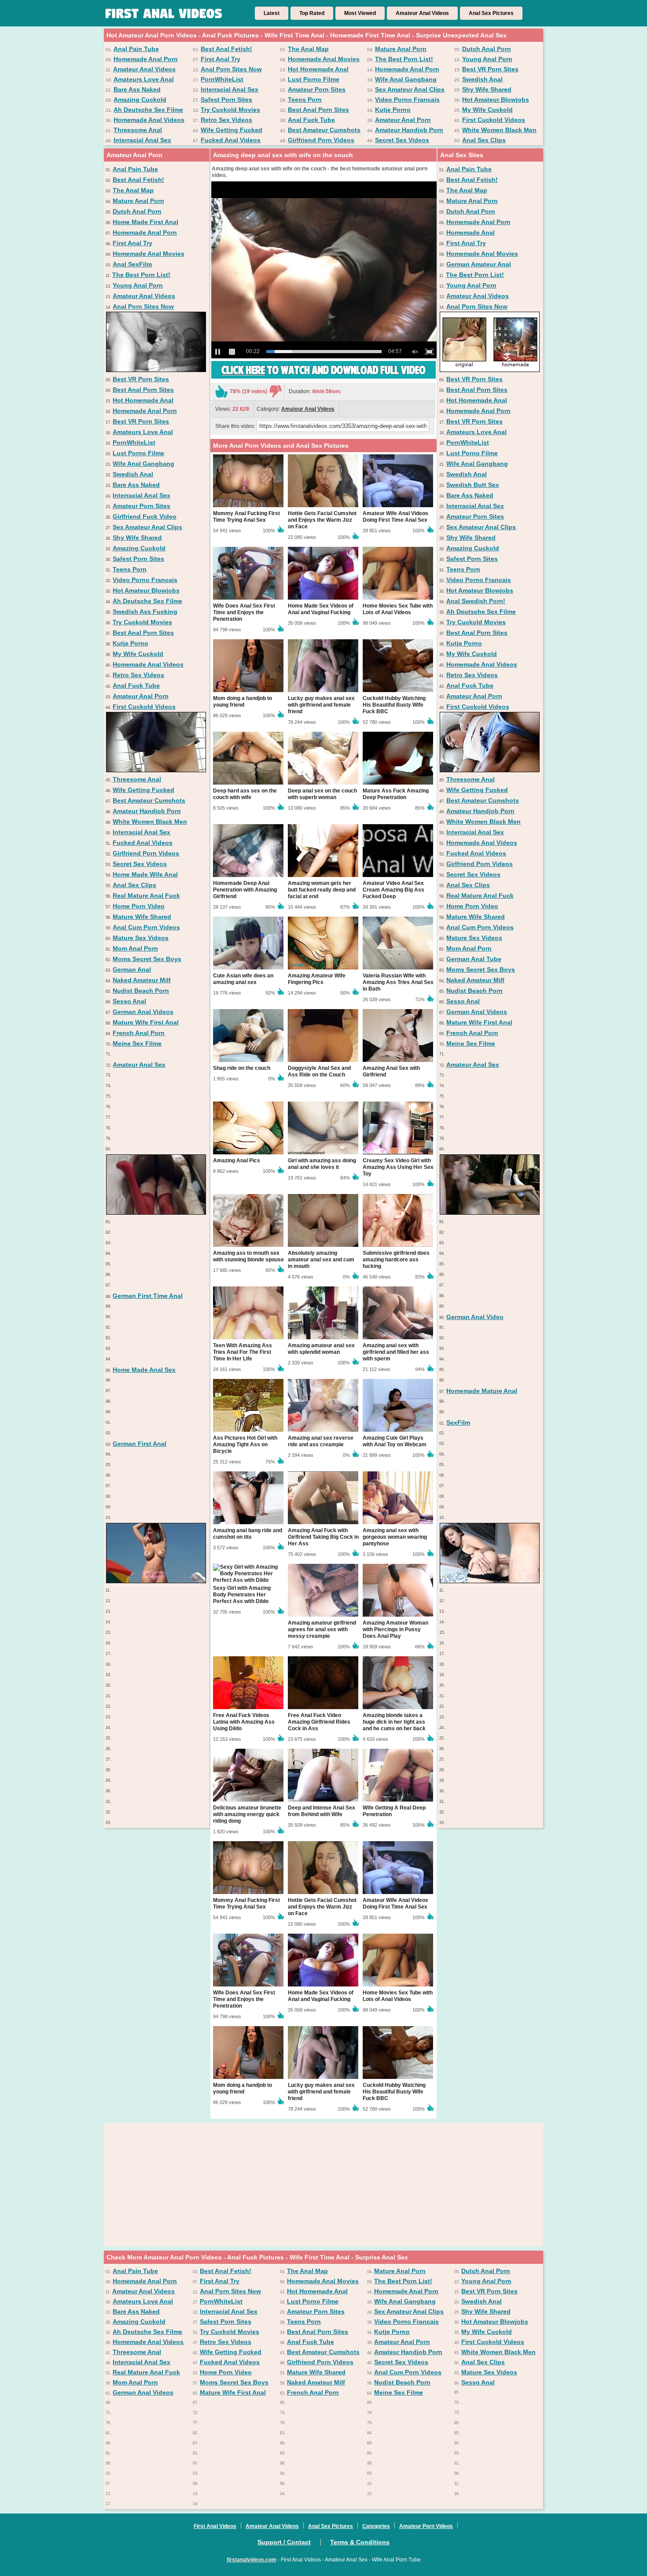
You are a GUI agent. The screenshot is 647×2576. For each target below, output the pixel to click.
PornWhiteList (222, 79)
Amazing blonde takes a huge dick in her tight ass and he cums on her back (394, 1722)
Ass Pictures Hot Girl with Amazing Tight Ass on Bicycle (245, 1445)
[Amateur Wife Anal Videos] (490, 770)
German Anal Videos (143, 1012)
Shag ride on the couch (242, 1068)
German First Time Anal (148, 1296)
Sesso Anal (129, 1001)
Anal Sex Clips (484, 140)
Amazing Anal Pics (237, 1161)
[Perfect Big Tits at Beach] (156, 1581)
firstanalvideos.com (252, 2560)
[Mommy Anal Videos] (490, 370)
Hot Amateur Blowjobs (496, 100)
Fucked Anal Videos (231, 140)
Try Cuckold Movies (230, 110)
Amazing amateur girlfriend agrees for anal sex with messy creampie (322, 1629)
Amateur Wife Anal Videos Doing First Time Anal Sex (395, 517)
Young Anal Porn (487, 59)
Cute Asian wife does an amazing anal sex (243, 979)
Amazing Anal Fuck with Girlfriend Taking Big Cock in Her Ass (323, 1537)
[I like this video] (221, 391)
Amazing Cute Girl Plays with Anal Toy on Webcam (395, 1441)
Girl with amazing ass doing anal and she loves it (322, 1164)
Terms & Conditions (360, 2542)
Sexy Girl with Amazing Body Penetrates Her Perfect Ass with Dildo (242, 1595)
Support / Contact (284, 2542)
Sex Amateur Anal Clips (410, 89)
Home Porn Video (139, 906)
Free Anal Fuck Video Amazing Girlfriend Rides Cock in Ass (319, 1722)
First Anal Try (221, 59)
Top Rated (312, 13)
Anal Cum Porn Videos (146, 927)
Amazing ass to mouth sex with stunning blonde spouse (248, 1256)
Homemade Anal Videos (149, 120)
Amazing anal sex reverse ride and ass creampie (321, 1441)
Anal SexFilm (132, 264)
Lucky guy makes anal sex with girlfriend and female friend (321, 705)
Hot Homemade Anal (318, 69)
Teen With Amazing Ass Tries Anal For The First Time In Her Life (243, 1352)
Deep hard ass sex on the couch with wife (245, 794)
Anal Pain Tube (136, 49)
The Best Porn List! (404, 59)
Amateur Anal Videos (422, 13)
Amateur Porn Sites (317, 89)
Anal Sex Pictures (491, 13)
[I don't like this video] (276, 391)
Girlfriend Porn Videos (321, 140)
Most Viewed (360, 13)
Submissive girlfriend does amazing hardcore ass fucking (396, 1260)
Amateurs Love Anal (144, 79)
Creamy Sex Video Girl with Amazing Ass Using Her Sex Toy (398, 1167)
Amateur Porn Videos (426, 2526)
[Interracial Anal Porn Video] (156, 1212)
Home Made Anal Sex (144, 1370)
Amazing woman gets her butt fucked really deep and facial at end (322, 890)
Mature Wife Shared (142, 917)
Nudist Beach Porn (141, 991)
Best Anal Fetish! (226, 49)
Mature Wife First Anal (146, 1022)
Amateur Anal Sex (139, 1065)
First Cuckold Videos (494, 120)
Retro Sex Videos (226, 120)
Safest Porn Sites (226, 100)
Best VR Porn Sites (490, 69)
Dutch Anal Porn (487, 49)
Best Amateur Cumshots (324, 130)
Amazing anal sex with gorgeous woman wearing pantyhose (395, 1537)
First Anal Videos (215, 2526)
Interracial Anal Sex (230, 89)
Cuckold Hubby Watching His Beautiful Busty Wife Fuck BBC (394, 705)
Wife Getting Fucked (232, 130)
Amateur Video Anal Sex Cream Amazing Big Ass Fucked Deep (393, 890)
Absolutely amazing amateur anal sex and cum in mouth (321, 1260)
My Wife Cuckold (487, 110)
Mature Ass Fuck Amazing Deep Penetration (396, 794)
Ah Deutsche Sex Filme (148, 110)
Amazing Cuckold (140, 100)
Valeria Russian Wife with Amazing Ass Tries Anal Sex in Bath (398, 982)
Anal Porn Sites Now (231, 69)
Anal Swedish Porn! (476, 601)
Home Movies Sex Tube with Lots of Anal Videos (398, 609)
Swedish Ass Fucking (145, 612)
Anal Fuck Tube (311, 120)
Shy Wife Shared (487, 89)
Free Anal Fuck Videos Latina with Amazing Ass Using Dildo (244, 1722)
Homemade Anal (471, 232)
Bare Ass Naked (137, 89)
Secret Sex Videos (402, 140)
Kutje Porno (393, 110)
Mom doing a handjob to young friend (243, 702)
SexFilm (458, 1423)
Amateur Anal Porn (403, 120)
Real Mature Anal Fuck (146, 896)
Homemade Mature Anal (482, 1391)
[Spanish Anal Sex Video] (490, 1212)
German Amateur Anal (479, 264)
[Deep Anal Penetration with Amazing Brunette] (490, 1581)
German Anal (132, 969)
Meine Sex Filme (137, 1043)
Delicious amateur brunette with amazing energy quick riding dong (247, 1814)
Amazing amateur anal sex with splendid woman (321, 1349)
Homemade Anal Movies (324, 59)
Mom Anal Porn (135, 948)
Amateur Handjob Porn (409, 130)
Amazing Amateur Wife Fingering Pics (317, 979)
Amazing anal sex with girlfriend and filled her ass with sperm (396, 1352)
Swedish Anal (482, 79)
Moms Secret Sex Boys (147, 959)
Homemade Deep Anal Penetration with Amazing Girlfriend (245, 890)
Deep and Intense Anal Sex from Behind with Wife (322, 1811)
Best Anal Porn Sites (318, 110)
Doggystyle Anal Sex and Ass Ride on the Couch (319, 1071)
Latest (272, 13)
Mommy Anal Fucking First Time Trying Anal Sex (246, 517)
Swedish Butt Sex (473, 485)
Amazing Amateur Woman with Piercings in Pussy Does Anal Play (395, 1629)
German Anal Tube (474, 959)
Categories (376, 2526)
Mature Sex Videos (141, 938)
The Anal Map (308, 49)
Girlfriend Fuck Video (145, 516)
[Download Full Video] (323, 377)
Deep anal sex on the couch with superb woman (322, 794)
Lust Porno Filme (314, 79)
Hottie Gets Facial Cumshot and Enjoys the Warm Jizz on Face (322, 520)
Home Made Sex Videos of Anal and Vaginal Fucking (321, 609)
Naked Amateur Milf (142, 980)
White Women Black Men (499, 130)
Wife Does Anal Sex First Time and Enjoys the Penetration (244, 612)
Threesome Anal (138, 130)
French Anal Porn (139, 1033)
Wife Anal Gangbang (406, 79)
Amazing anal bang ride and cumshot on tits (248, 1534)
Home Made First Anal (145, 222)
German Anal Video (475, 1317)
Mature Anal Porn (401, 49)
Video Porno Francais (407, 100)
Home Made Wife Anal (145, 874)
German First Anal (140, 1444)
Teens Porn (305, 100)
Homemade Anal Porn (146, 59)
